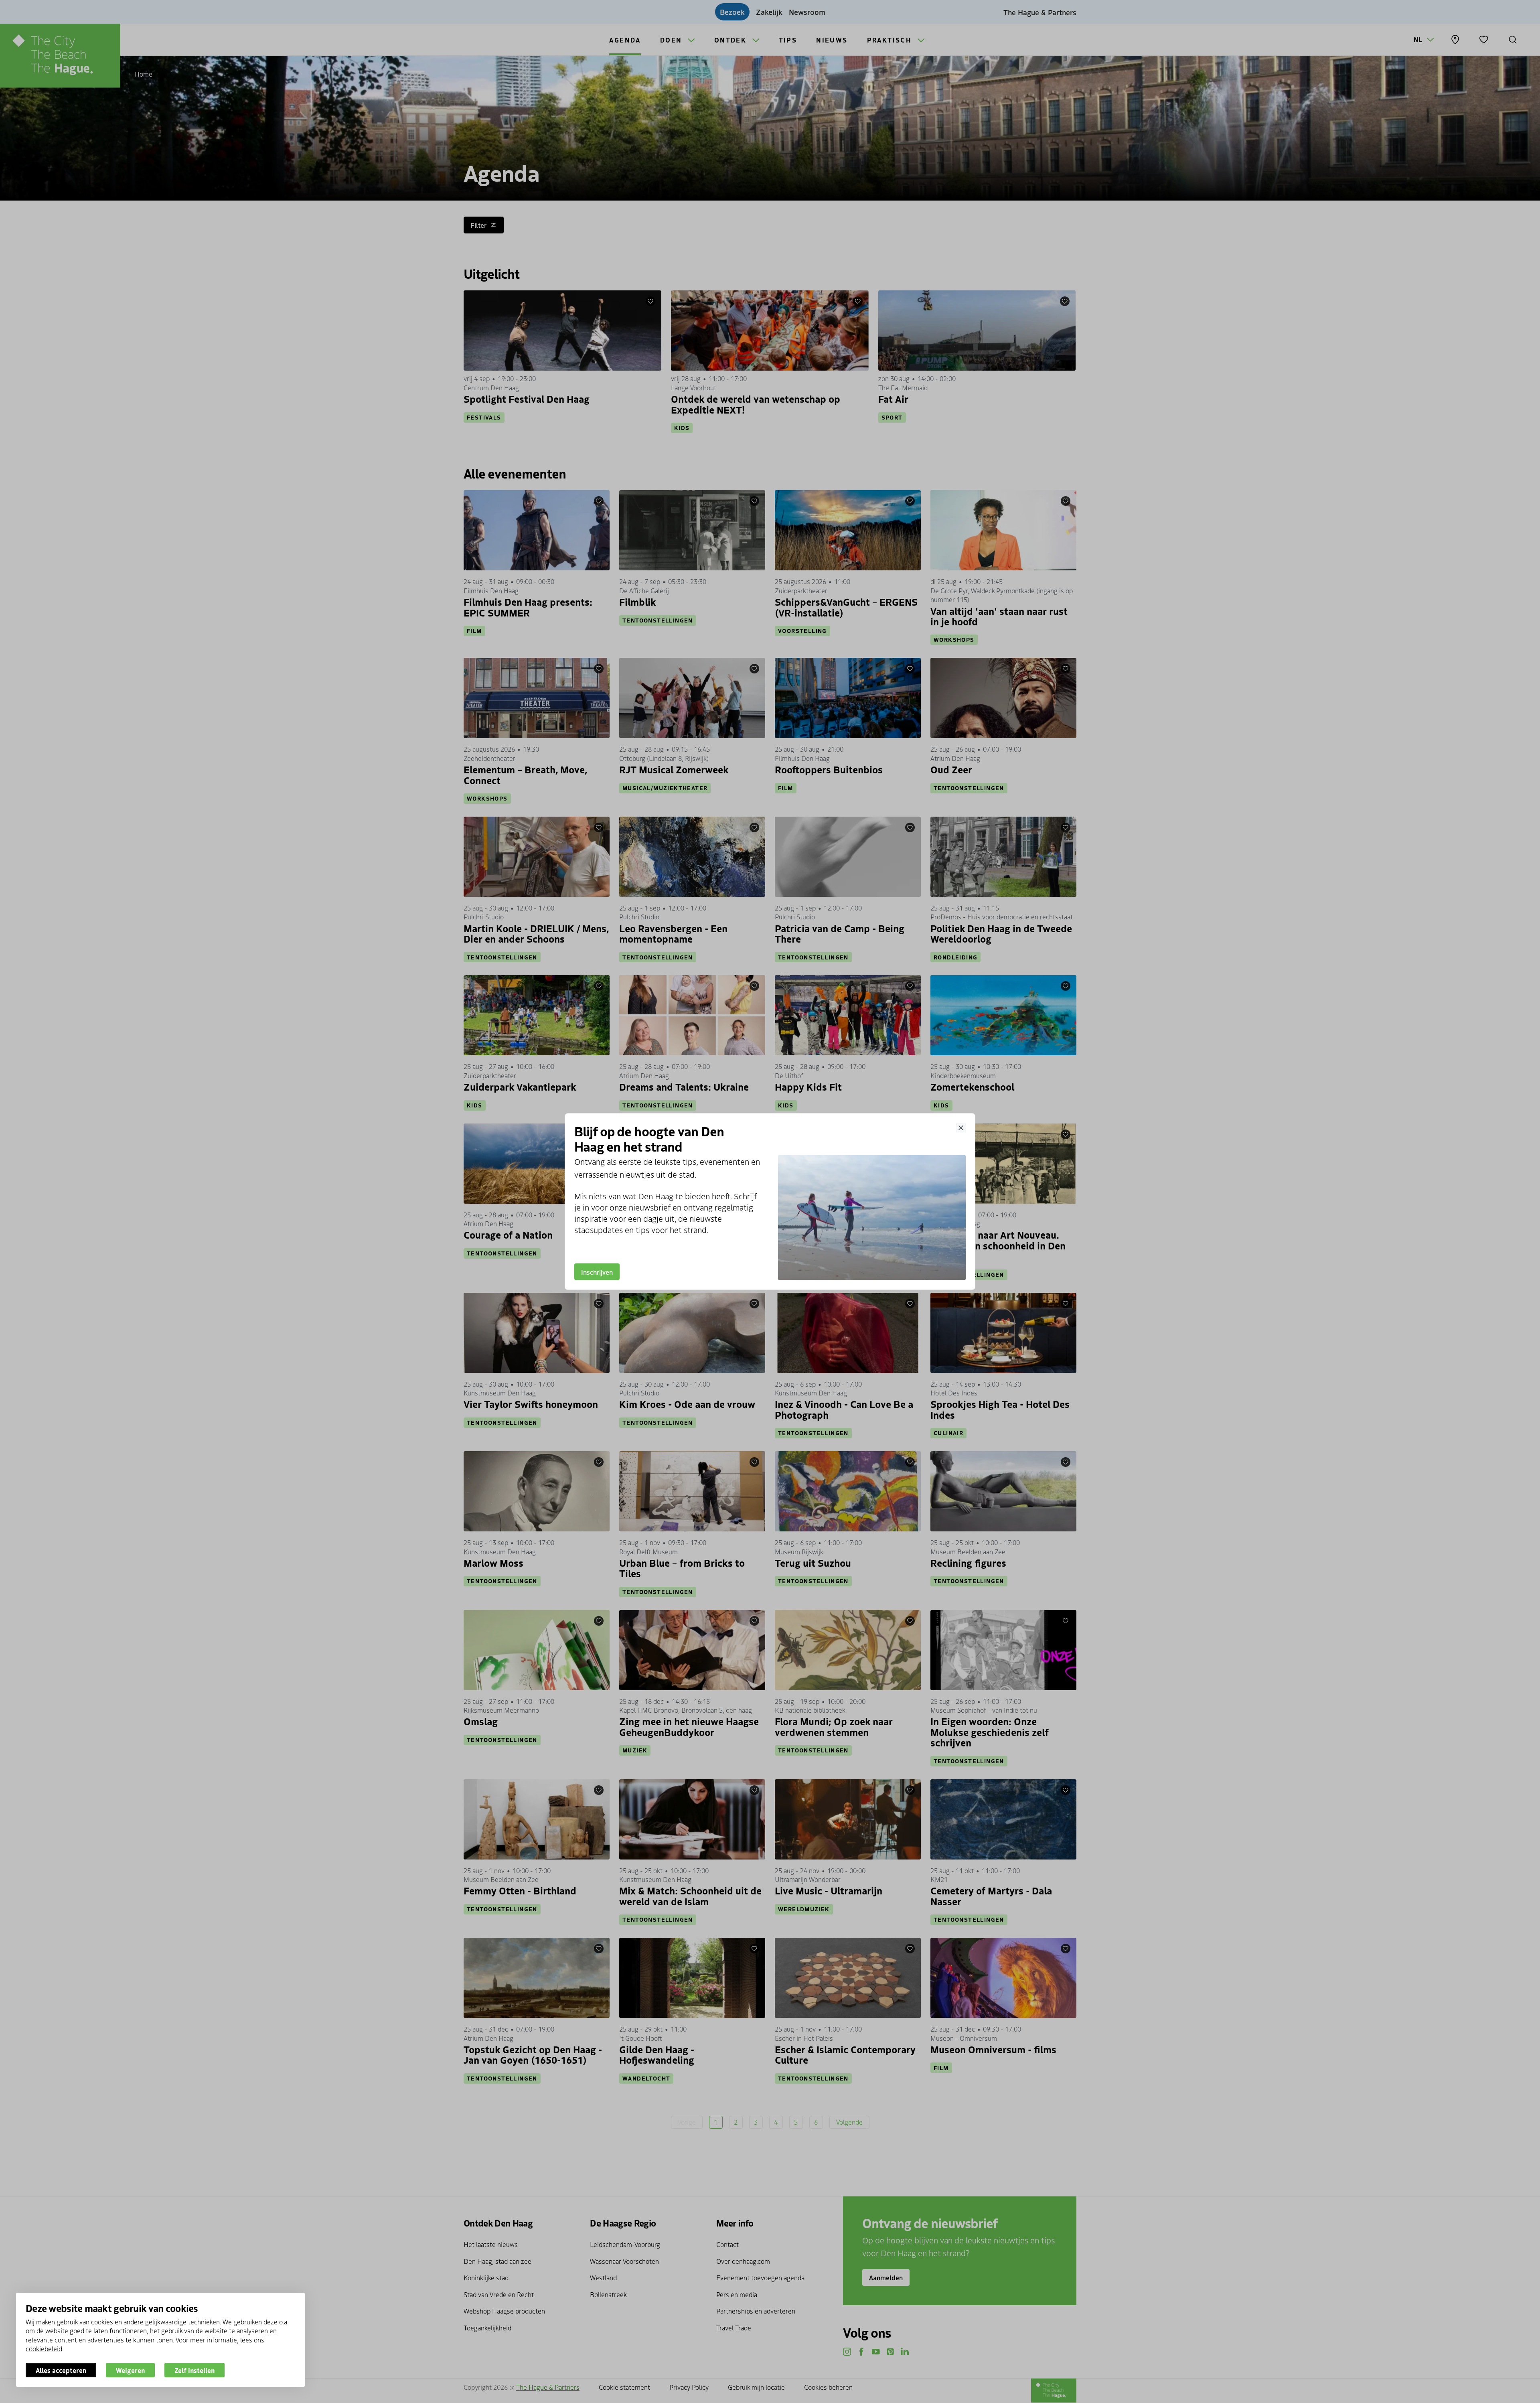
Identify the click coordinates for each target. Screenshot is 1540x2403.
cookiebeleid (44, 2348)
